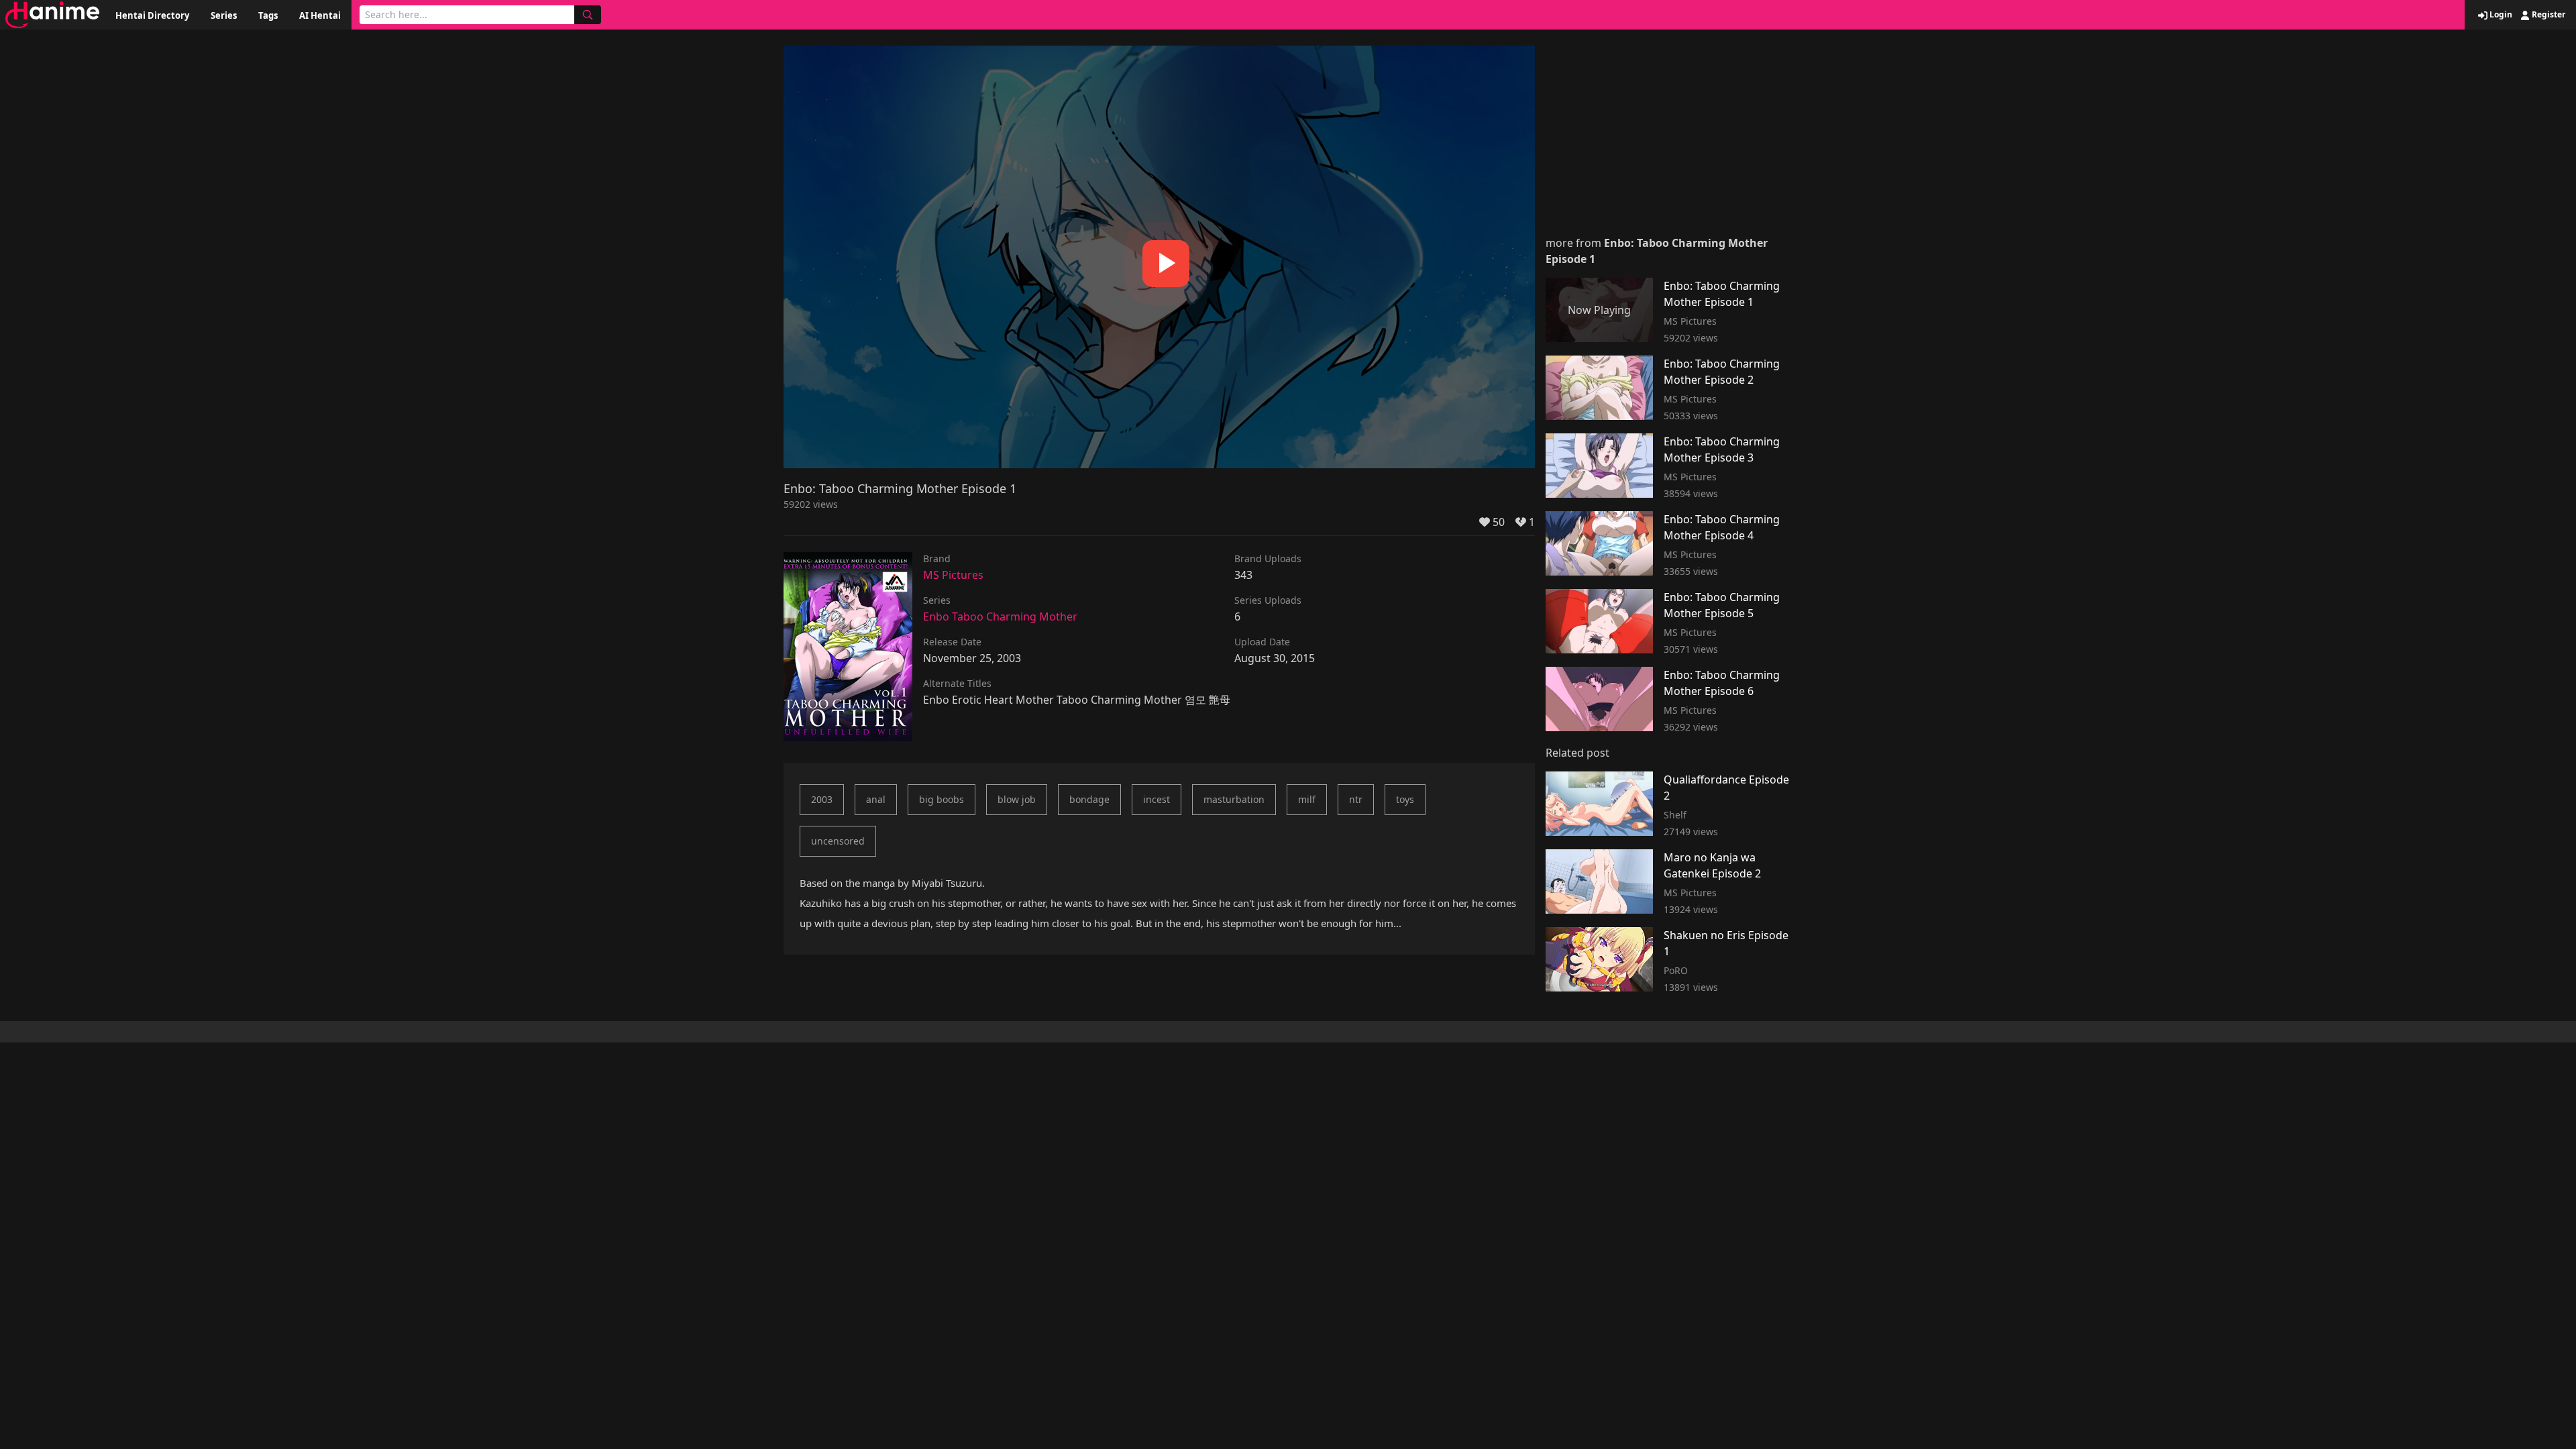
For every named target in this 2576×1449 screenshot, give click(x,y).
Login (2500, 15)
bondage (1089, 799)
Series (224, 15)
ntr (1356, 799)
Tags (268, 15)
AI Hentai (320, 15)
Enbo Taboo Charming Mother (1000, 616)
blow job (1017, 799)
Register (2547, 15)
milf (1307, 799)
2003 (822, 799)
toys (1405, 799)
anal (876, 799)
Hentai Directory (152, 15)
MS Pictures (953, 575)
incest (1157, 799)
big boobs (942, 799)
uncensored (838, 841)
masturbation (1234, 799)
